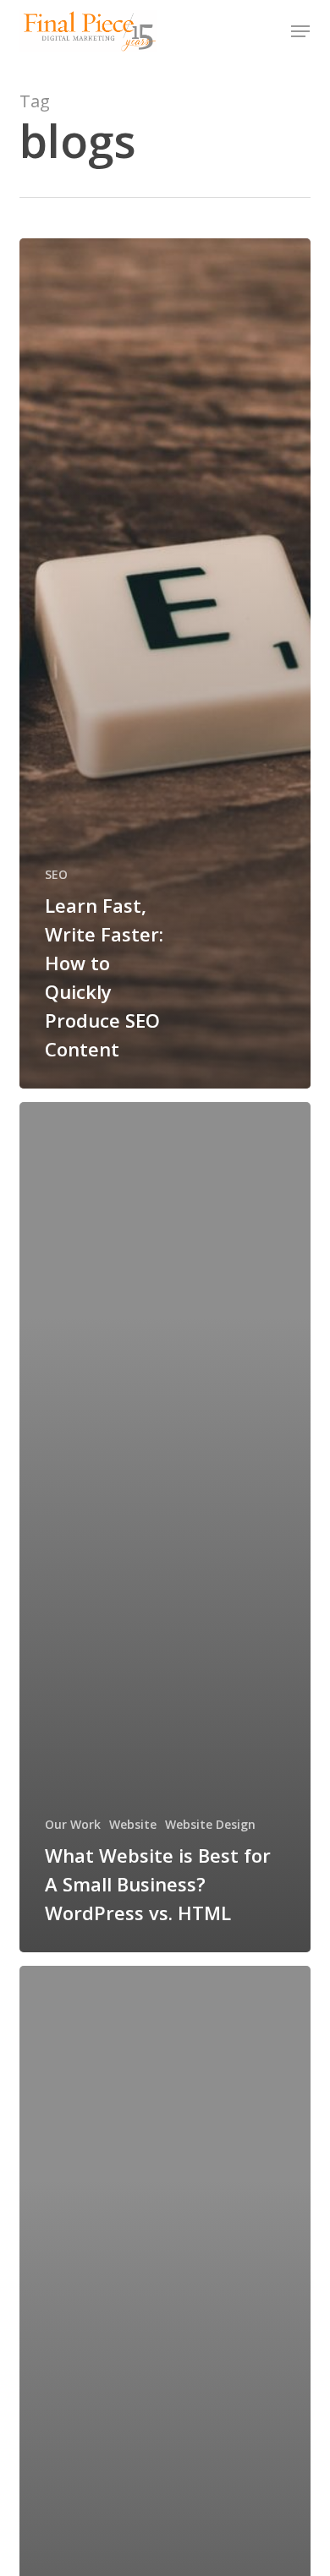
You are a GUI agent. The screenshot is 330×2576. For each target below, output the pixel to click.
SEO (56, 874)
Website (133, 1824)
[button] (300, 31)
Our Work (73, 1824)
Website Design (210, 1824)
